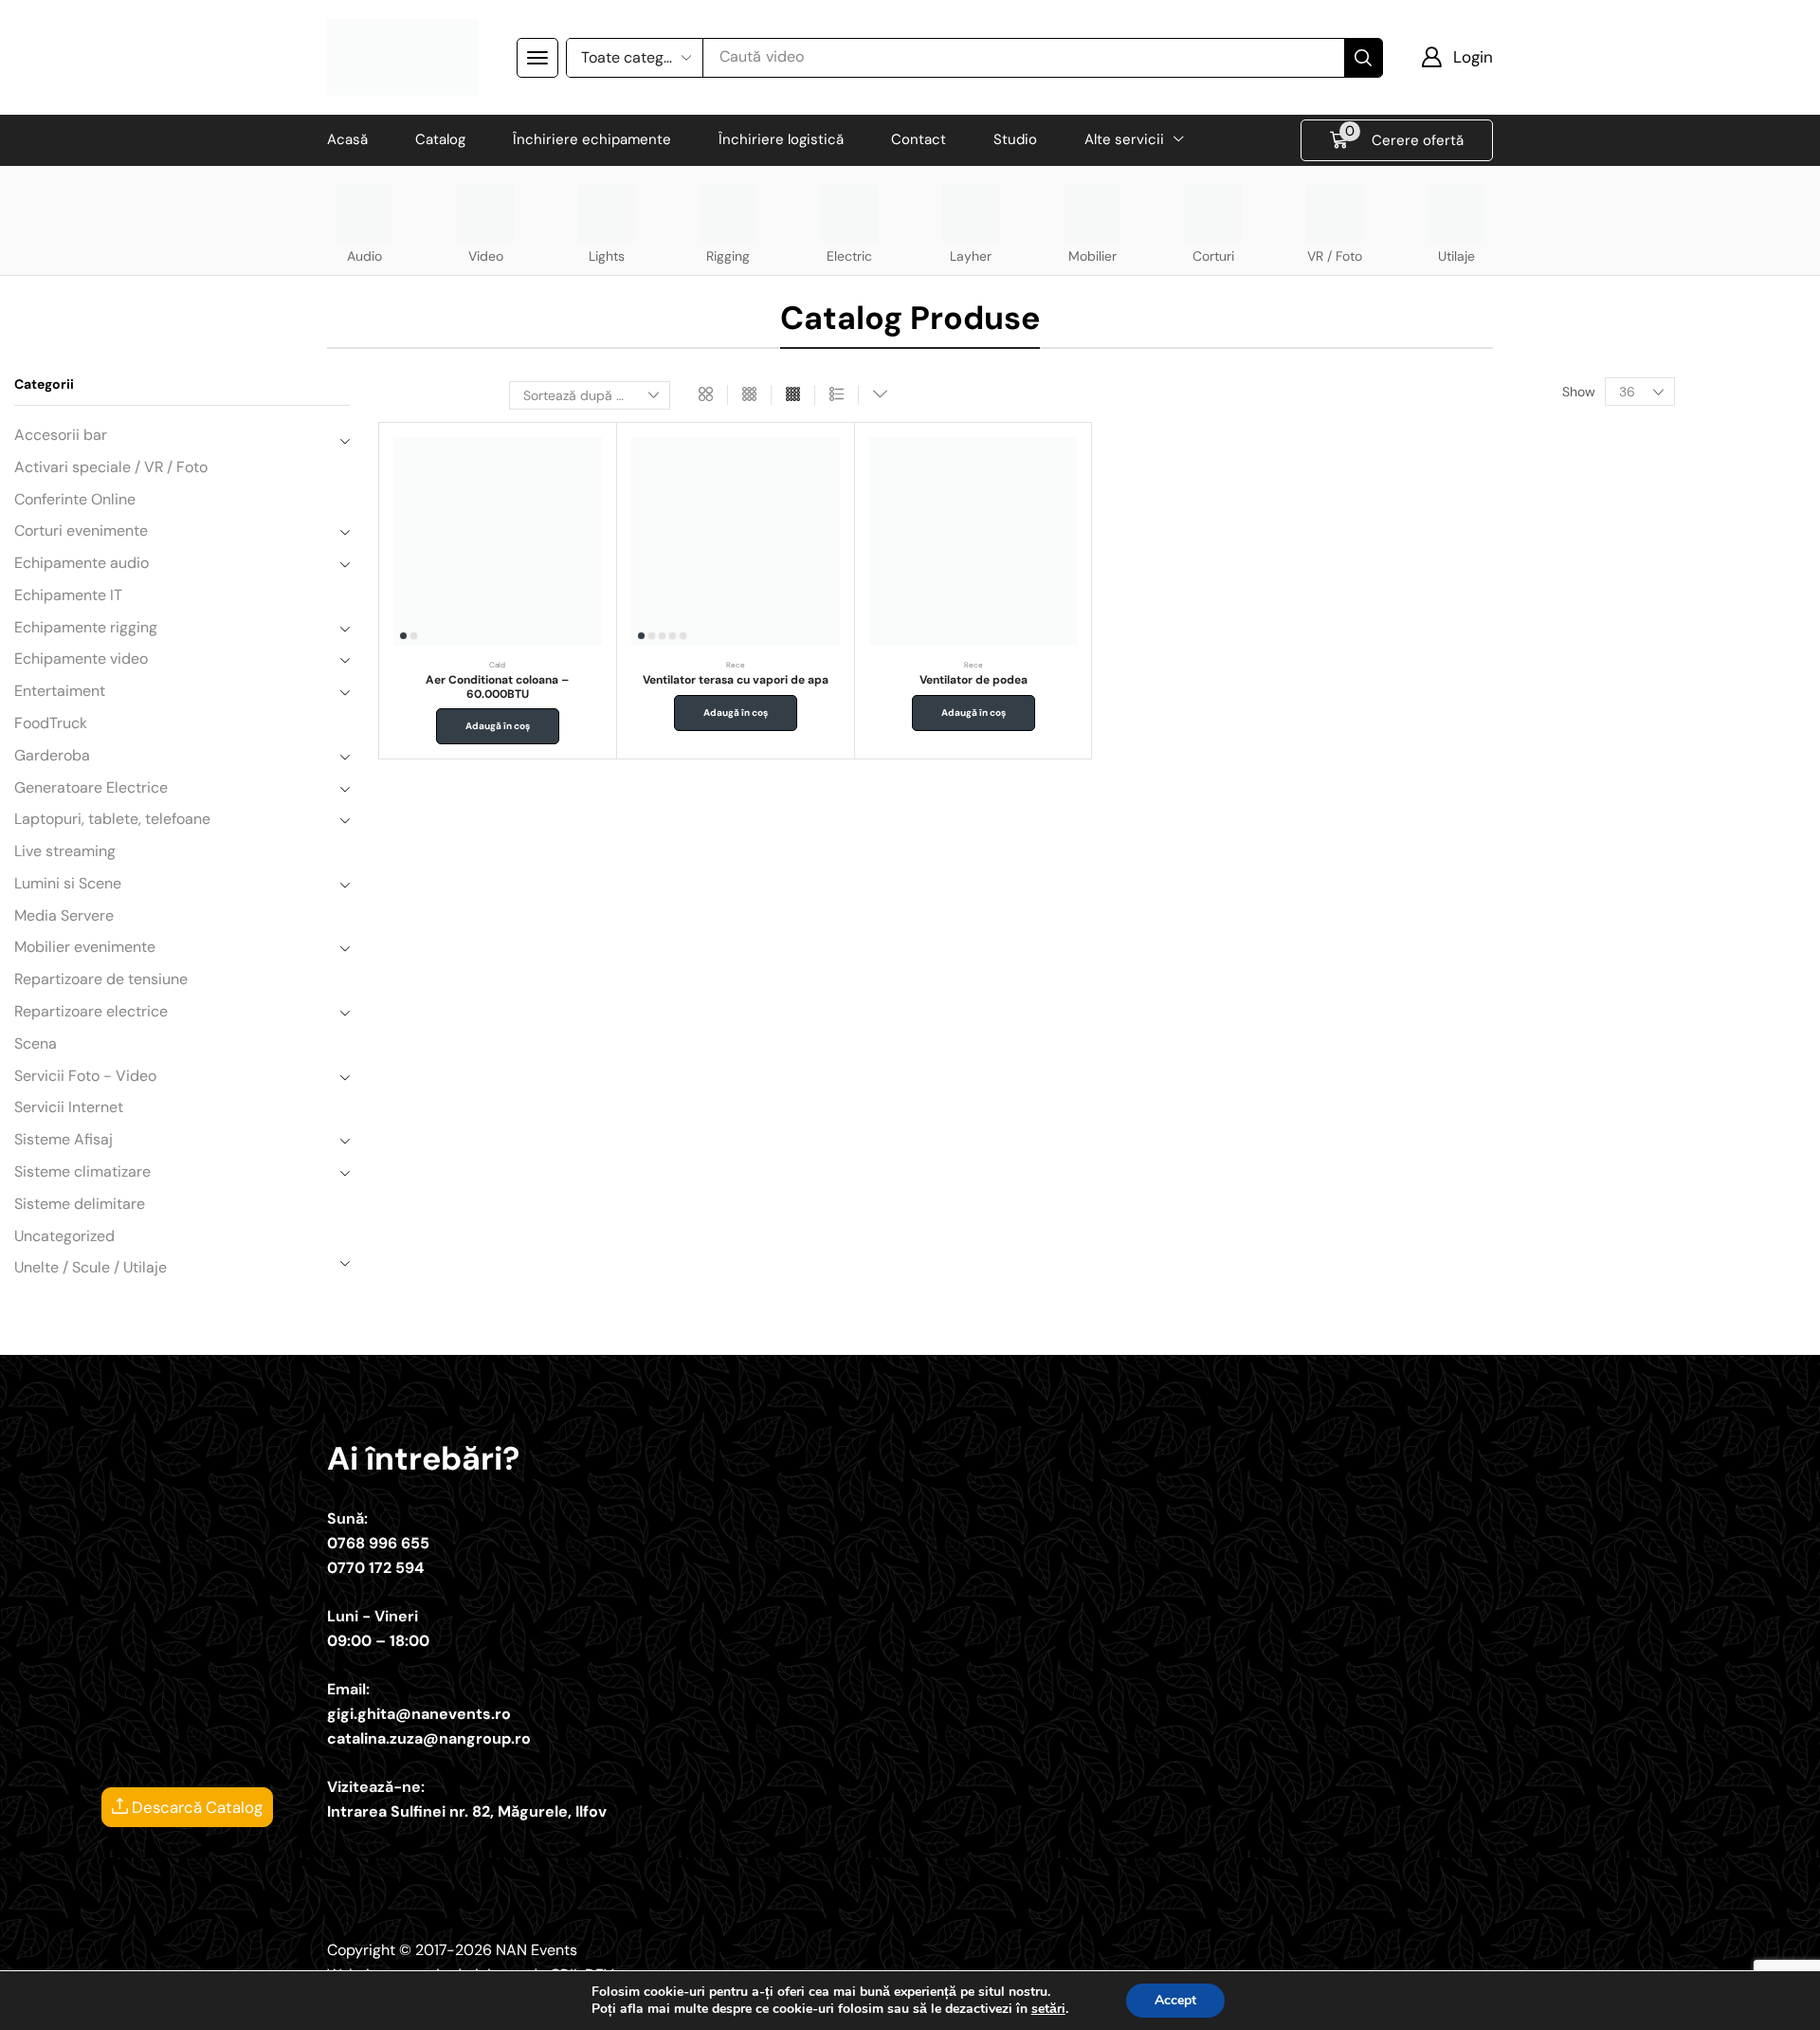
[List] (837, 395)
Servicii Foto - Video (85, 1076)
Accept (1175, 2000)
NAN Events (537, 1950)
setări (1048, 2009)
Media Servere (64, 915)
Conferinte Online (75, 499)
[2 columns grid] (706, 395)
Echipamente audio (82, 563)
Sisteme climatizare (82, 1171)
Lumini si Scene (68, 883)
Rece (736, 665)
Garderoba (52, 755)
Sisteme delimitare (80, 1204)
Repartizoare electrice (91, 1011)
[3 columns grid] (749, 395)
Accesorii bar (61, 435)
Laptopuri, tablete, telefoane (112, 819)
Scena (36, 1043)
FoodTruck (51, 723)
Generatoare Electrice (91, 787)
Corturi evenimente (81, 530)
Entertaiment (60, 691)
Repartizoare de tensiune (101, 979)
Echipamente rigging (86, 627)
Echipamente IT (68, 595)
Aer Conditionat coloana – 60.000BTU (497, 686)
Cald (497, 665)
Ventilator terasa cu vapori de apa (736, 680)
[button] (537, 58)
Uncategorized (64, 1236)
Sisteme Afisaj (64, 1139)
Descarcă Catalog (195, 1807)
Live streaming (65, 851)
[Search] (1363, 58)
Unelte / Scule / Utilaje (91, 1267)
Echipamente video (81, 658)
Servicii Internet (69, 1107)
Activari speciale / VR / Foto (111, 467)
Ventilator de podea (974, 680)
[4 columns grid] (793, 395)
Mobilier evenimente (85, 947)
